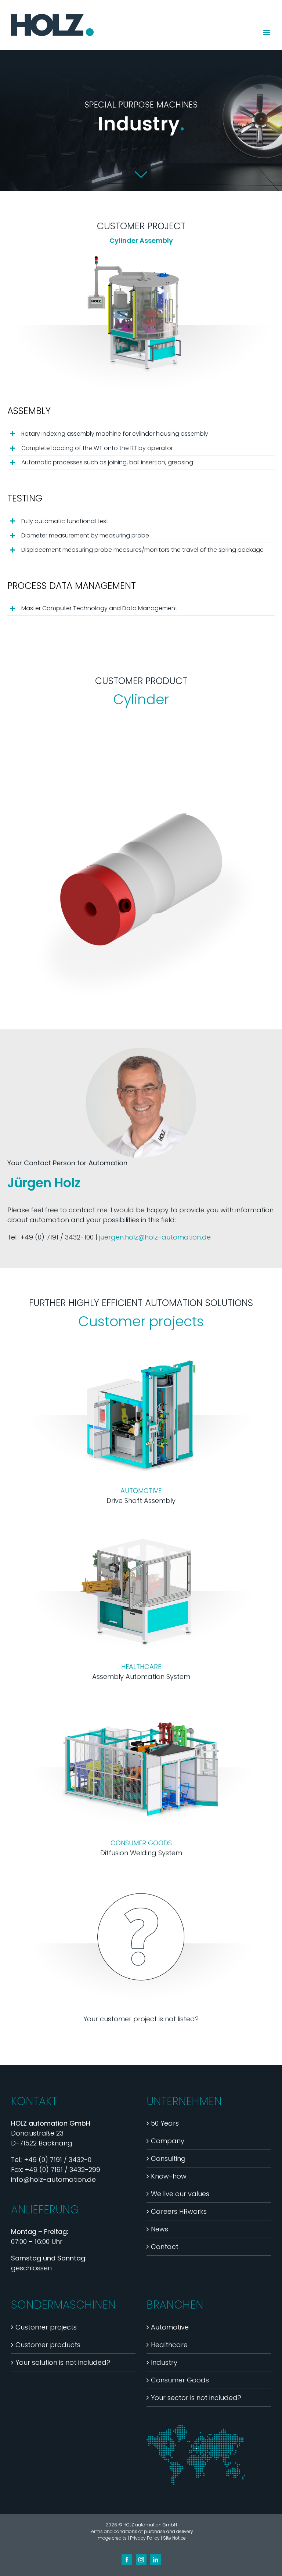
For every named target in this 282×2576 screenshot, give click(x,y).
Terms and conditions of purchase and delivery (141, 2531)
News (160, 2229)
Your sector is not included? (196, 2398)
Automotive (170, 2327)
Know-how (169, 2176)
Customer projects (46, 2327)
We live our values (180, 2194)
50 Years (165, 2123)
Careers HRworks (179, 2211)
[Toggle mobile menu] (267, 33)
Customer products (48, 2345)
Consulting (168, 2158)
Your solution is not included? (63, 2362)
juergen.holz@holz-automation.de (155, 1237)
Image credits (112, 2538)
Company (168, 2141)
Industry (164, 2362)
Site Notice (174, 2538)
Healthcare (169, 2345)
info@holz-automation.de (53, 2179)
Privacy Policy (145, 2538)
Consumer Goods (180, 2380)
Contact (165, 2247)
